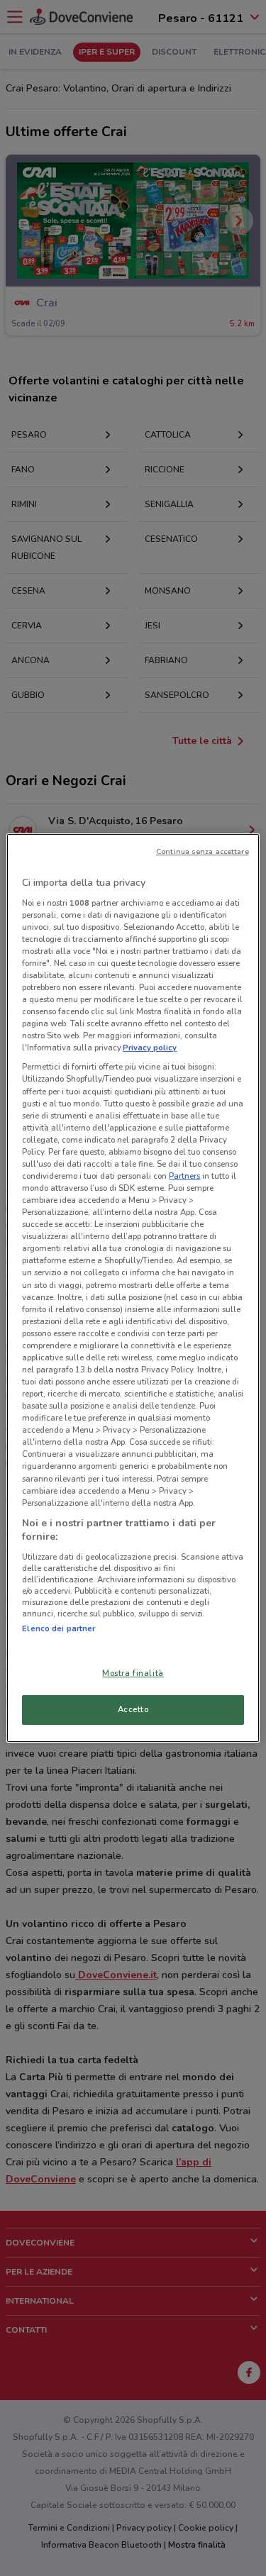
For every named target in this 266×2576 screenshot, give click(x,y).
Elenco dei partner (59, 1628)
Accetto (133, 1709)
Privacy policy (150, 1048)
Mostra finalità (133, 1673)
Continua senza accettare (203, 851)
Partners (184, 1176)
